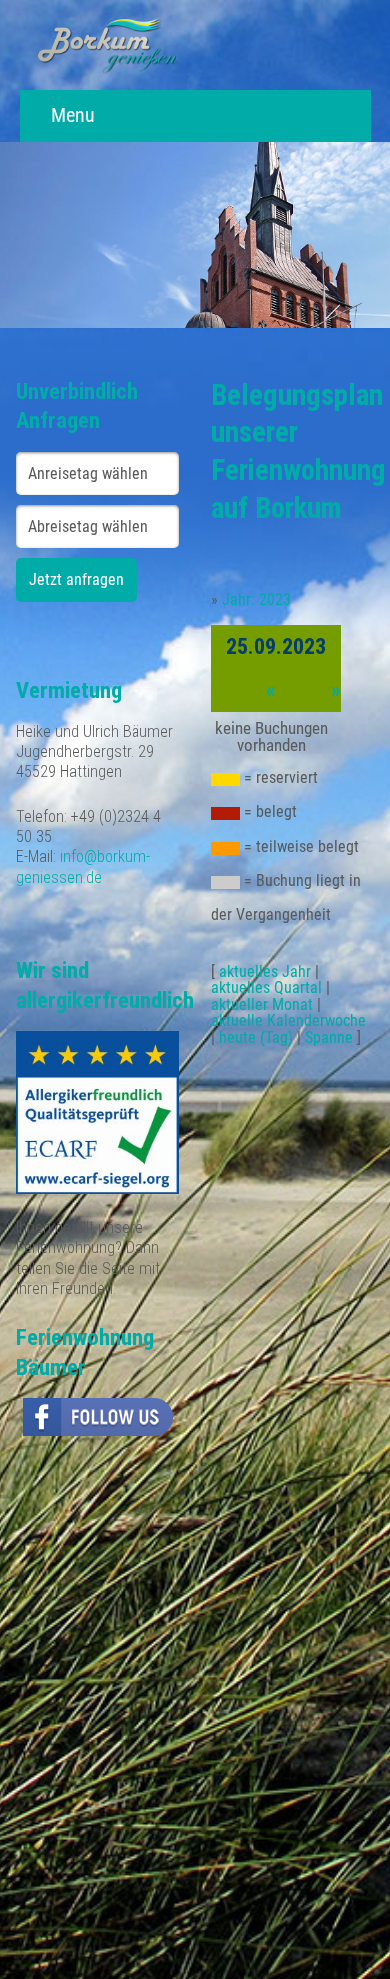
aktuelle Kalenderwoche (288, 1020)
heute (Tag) (256, 1037)
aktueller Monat (262, 1004)
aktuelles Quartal (266, 987)
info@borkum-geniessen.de (83, 866)
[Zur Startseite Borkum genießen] (107, 45)
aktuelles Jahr (265, 971)
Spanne (329, 1037)
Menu (70, 115)
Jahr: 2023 (256, 599)
